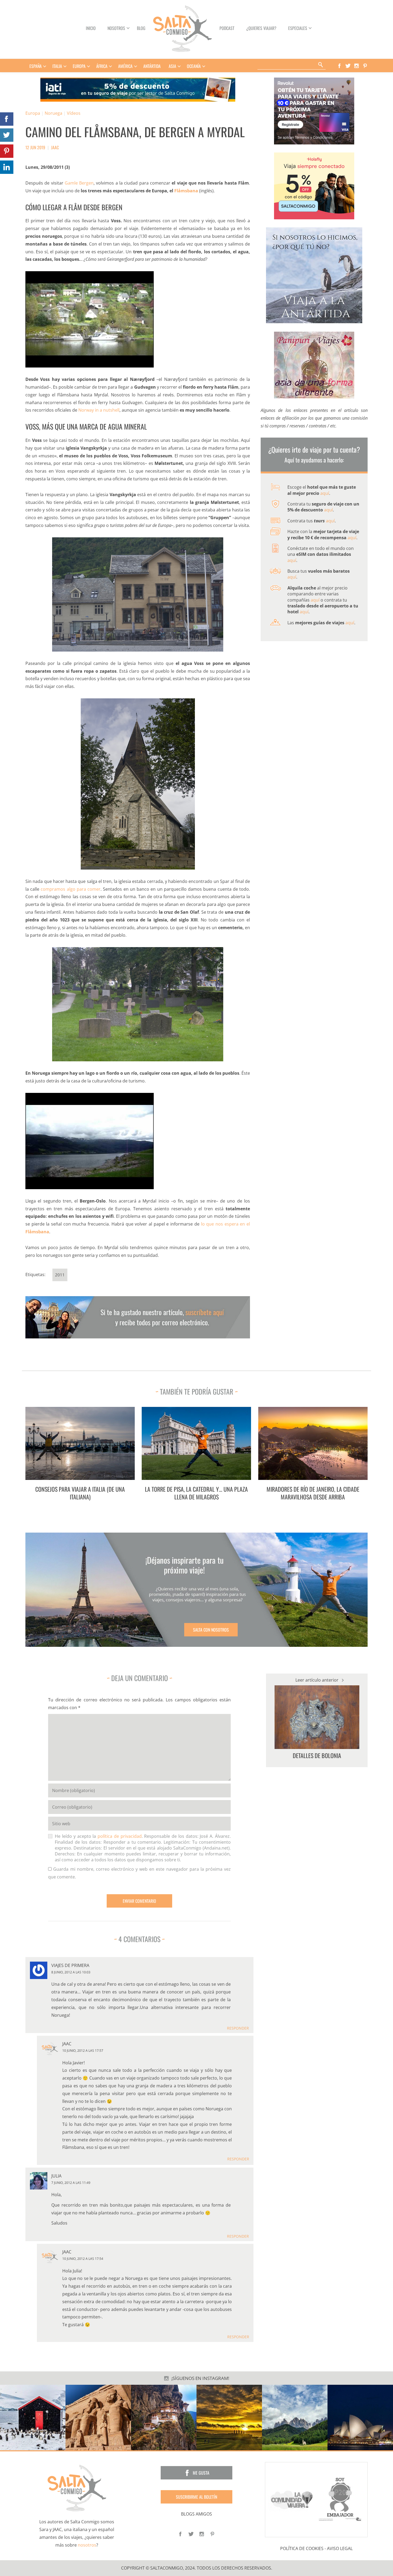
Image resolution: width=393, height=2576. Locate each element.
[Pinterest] (364, 66)
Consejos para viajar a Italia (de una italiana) (80, 1493)
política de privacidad (120, 1836)
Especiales (298, 28)
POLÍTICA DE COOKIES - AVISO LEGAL (316, 2548)
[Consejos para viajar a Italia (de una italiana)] (80, 1443)
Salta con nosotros (211, 1630)
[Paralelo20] (341, 2499)
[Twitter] (346, 66)
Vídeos (74, 113)
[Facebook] (338, 66)
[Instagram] (355, 66)
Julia (56, 2176)
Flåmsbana (186, 191)
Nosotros (116, 28)
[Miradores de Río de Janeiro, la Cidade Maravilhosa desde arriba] (313, 1443)
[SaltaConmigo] (182, 28)
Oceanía (194, 66)
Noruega (53, 113)
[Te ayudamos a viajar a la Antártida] (314, 275)
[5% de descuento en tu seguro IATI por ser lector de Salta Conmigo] (138, 89)
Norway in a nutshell (99, 410)
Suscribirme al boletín (196, 2497)
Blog (141, 28)
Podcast (227, 28)
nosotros (87, 2545)
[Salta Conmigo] (77, 2488)
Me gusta (201, 2473)
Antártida (152, 66)
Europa (79, 66)
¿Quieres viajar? (261, 28)
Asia (172, 66)
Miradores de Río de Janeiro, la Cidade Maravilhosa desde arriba (313, 1493)
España (36, 66)
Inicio (91, 28)
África (102, 66)
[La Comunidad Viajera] (292, 2499)
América (125, 66)
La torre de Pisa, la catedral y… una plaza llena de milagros (196, 1493)
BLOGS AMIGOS (196, 2514)
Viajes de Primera (70, 1965)
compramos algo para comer (71, 889)
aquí (325, 493)
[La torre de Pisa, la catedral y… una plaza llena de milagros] (196, 1443)
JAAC (55, 147)
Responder (238, 2028)
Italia (57, 66)
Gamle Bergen (79, 183)
